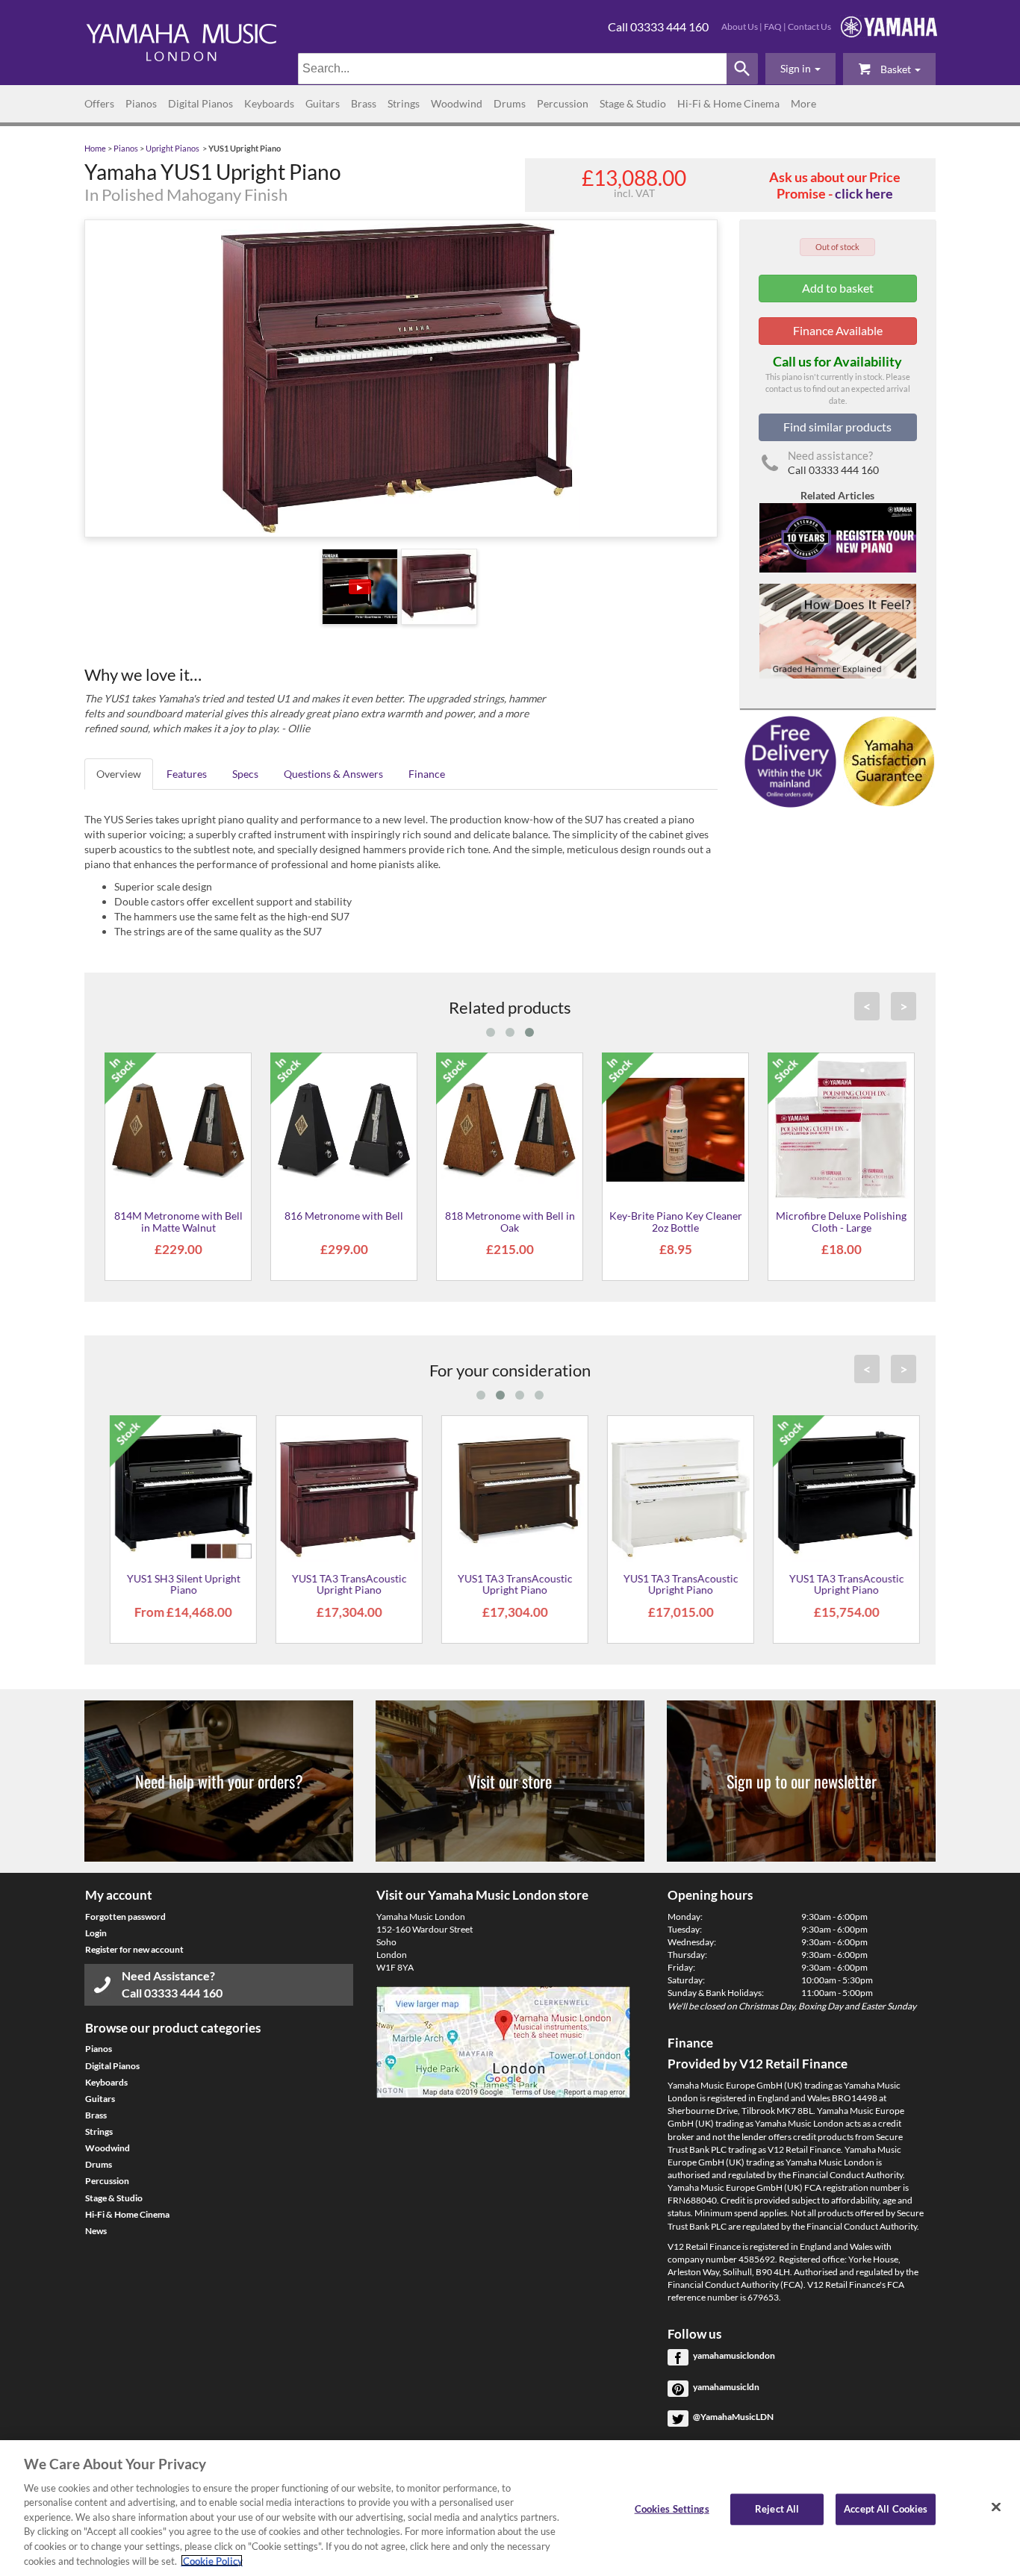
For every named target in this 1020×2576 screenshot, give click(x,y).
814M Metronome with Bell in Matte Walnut (178, 1221)
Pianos (141, 103)
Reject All (777, 2509)
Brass (364, 103)
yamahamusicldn (726, 2387)
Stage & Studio (633, 103)
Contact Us (809, 26)
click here (864, 193)
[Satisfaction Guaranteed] (887, 760)
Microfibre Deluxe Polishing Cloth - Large (841, 1221)
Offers (99, 103)
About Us (740, 26)
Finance (427, 774)
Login (96, 1933)
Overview (119, 774)
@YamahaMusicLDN (733, 2417)
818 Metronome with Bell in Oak (510, 1221)
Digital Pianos (200, 103)
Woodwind (457, 103)
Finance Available (838, 330)
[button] (800, 69)
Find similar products (837, 427)
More (803, 103)
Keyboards (269, 103)
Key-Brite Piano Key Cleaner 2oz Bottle (676, 1221)
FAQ (773, 26)
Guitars (323, 103)
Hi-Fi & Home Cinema (728, 103)
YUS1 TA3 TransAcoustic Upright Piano (344, 1584)
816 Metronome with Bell (344, 1216)
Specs (245, 774)
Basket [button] (896, 69)
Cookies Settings (672, 2509)
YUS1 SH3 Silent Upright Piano (178, 1584)
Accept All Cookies (886, 2509)
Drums (510, 103)
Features (187, 774)
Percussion (563, 103)
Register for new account (134, 1949)
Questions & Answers (333, 774)
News (96, 2231)
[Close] (996, 2507)
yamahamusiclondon (734, 2355)
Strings (404, 103)
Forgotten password (125, 1917)
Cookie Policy (212, 2560)
